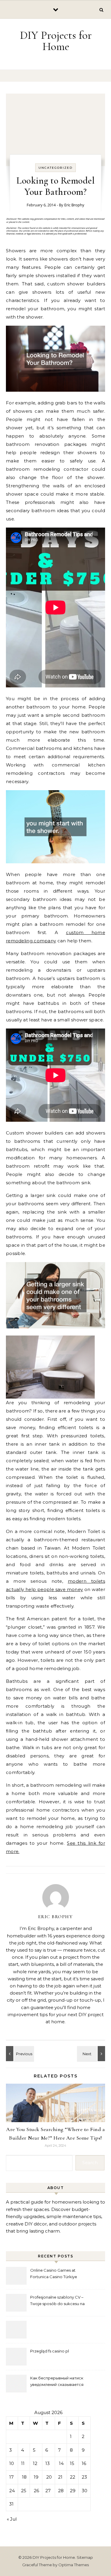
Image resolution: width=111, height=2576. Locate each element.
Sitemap (85, 2557)
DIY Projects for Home (56, 41)
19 (36, 2477)
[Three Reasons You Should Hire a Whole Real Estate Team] (19, 2054)
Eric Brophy (74, 205)
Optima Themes (74, 2565)
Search (90, 2163)
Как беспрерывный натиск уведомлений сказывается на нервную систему (57, 2382)
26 (36, 2491)
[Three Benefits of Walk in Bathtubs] (92, 2054)
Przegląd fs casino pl (50, 2351)
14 (61, 2463)
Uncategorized (55, 168)
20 (49, 2477)
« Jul (12, 2519)
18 (24, 2477)
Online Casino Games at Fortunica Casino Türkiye (54, 2273)
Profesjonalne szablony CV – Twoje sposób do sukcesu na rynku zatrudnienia (57, 2301)
